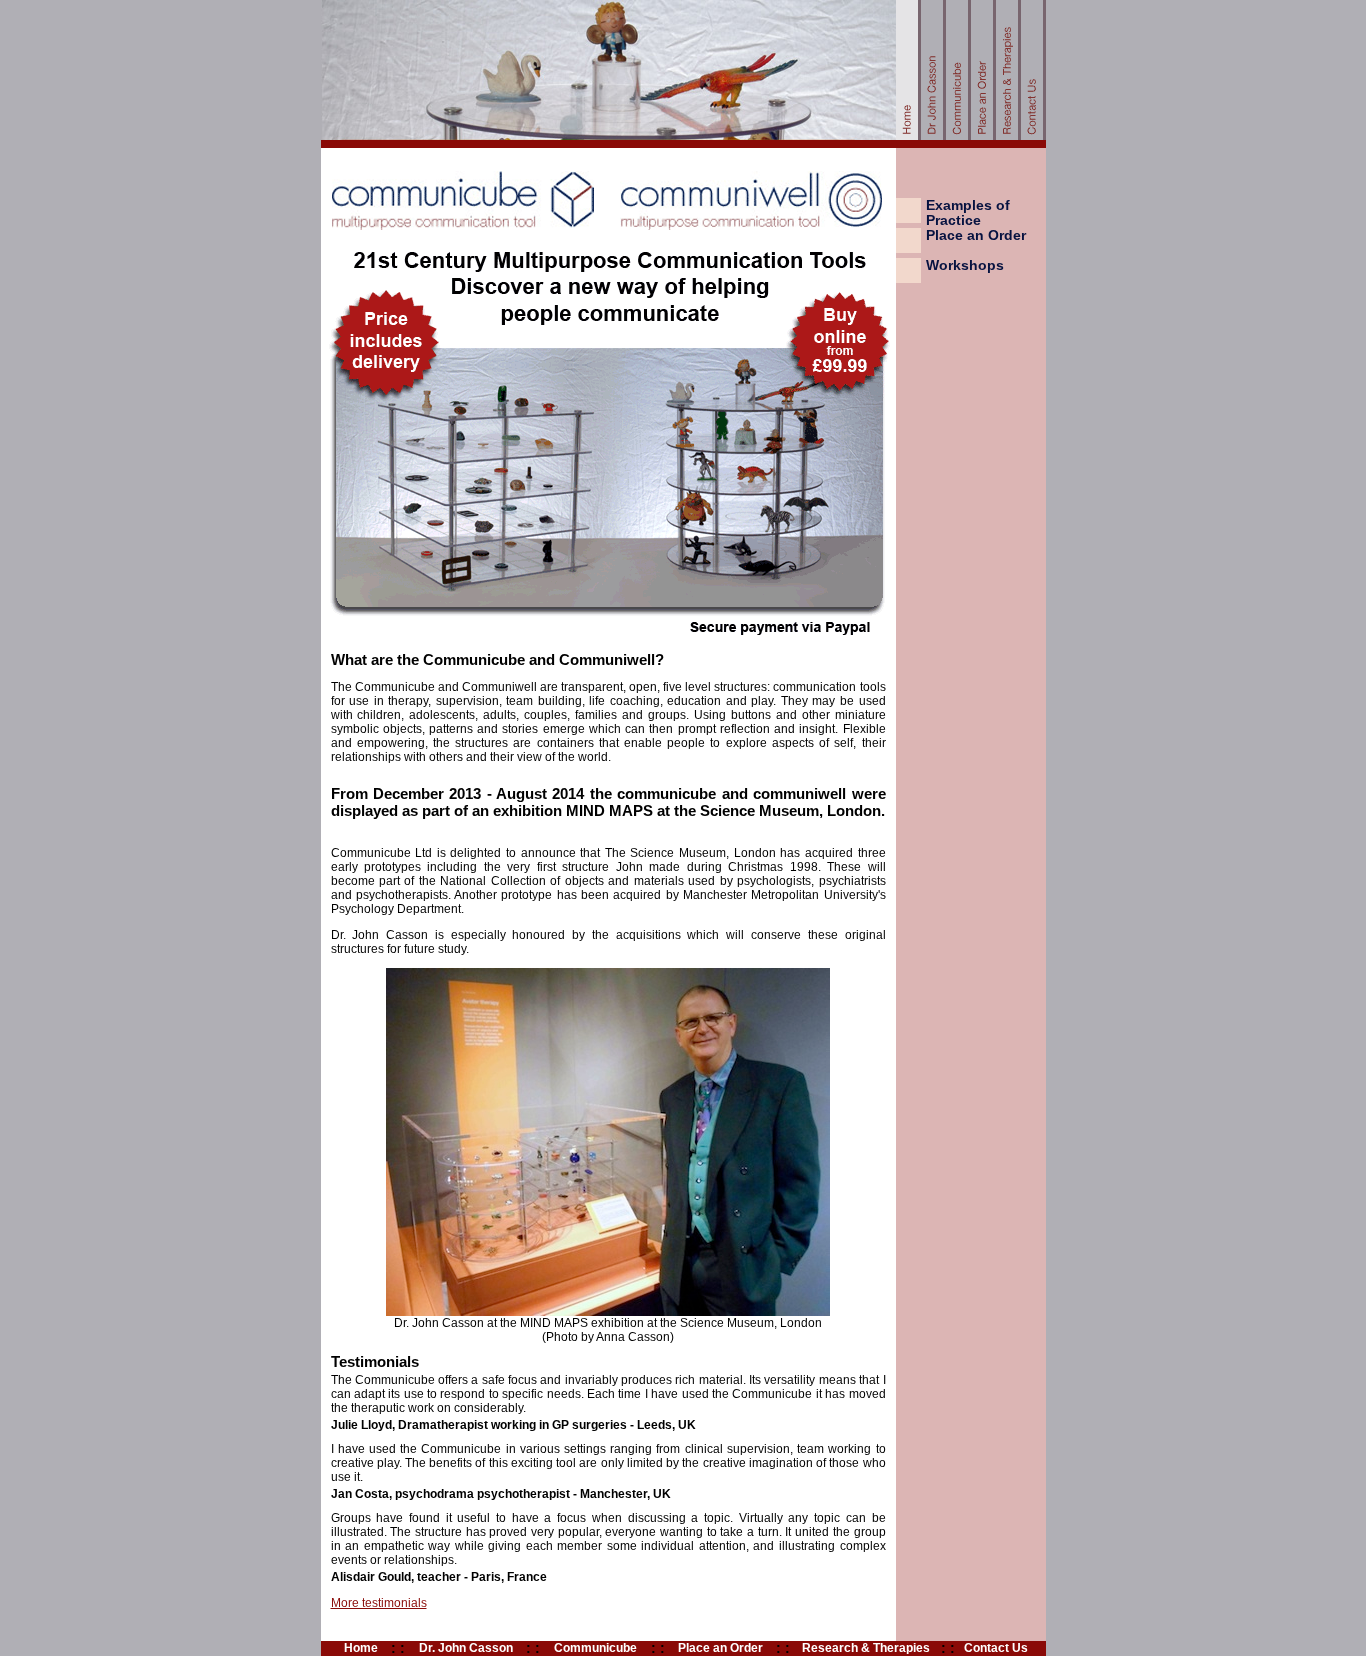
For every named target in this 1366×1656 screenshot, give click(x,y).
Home (361, 1648)
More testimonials (379, 1603)
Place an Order (976, 235)
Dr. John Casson (466, 1648)
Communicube (595, 1648)
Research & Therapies (866, 1648)
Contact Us (996, 1648)
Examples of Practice (968, 213)
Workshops (965, 265)
